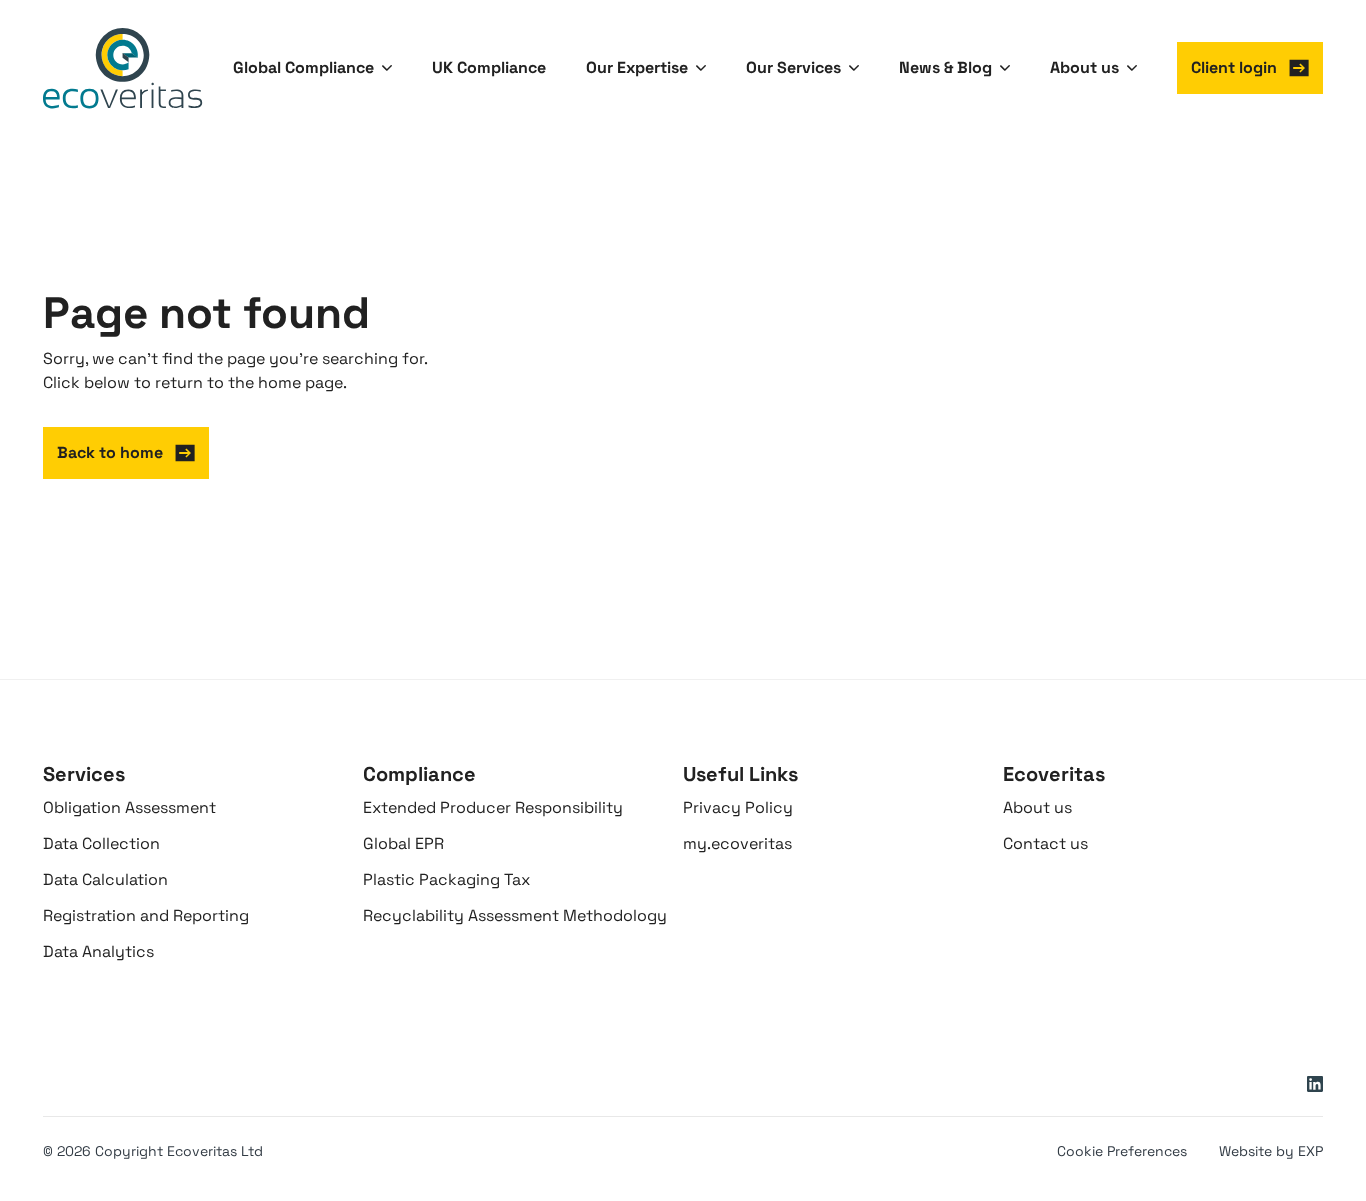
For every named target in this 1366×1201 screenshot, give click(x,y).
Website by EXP (1271, 1151)
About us (1037, 807)
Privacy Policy (738, 807)
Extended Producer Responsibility (493, 807)
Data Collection (101, 843)
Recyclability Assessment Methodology (515, 915)
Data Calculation (105, 879)
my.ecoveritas (737, 843)
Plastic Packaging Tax (446, 879)
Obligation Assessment (129, 807)
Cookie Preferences (1122, 1151)
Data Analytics (98, 951)
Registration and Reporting (146, 915)
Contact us (1045, 843)
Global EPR (403, 843)
